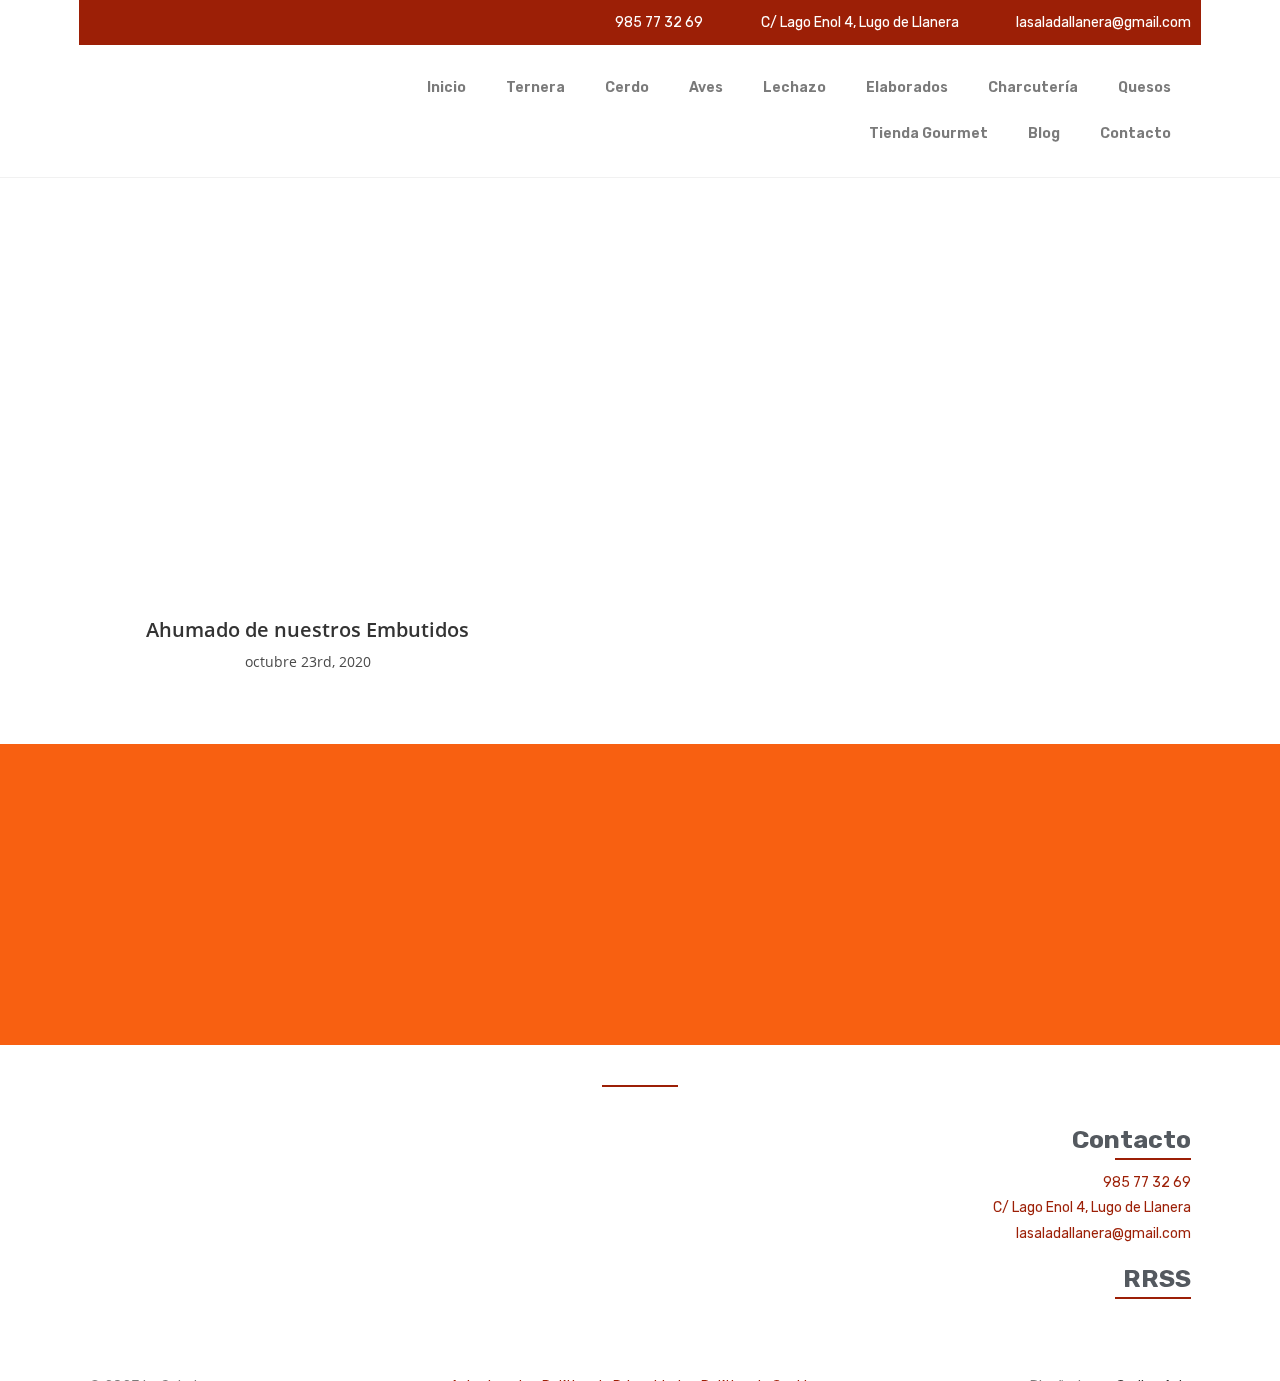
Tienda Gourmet (928, 133)
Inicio (446, 87)
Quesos (1144, 87)
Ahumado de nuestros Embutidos (307, 629)
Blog (1044, 133)
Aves (706, 87)
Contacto (1135, 133)
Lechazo (794, 87)
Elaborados (907, 87)
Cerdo (627, 87)
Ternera (535, 87)
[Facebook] (1178, 1321)
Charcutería (1033, 87)
